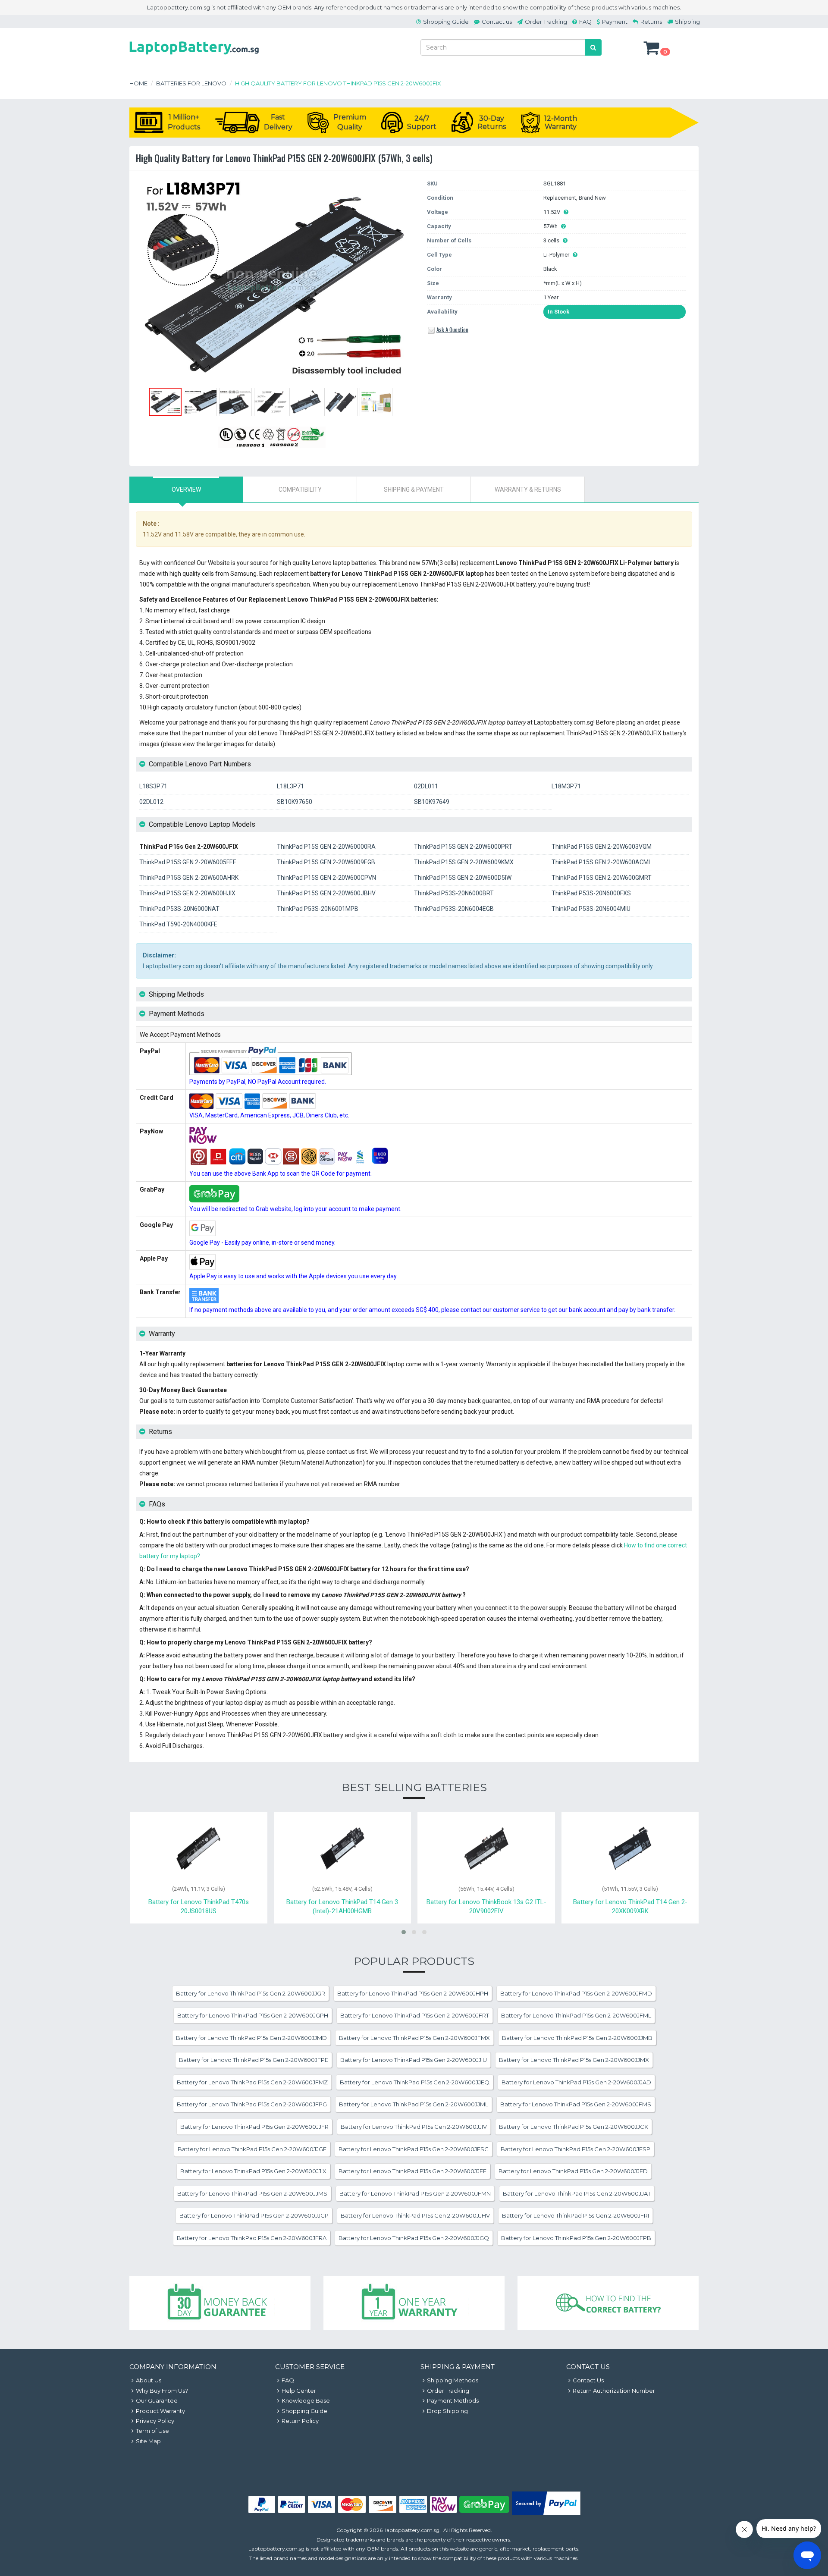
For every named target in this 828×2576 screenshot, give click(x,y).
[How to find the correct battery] (608, 2303)
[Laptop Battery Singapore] (194, 56)
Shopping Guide (446, 22)
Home (138, 83)
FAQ (585, 22)
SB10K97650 (295, 802)
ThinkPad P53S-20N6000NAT (179, 909)
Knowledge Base (306, 2400)
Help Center (299, 2391)
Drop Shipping (447, 2411)
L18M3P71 (566, 786)
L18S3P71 (153, 786)
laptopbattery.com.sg (412, 2530)
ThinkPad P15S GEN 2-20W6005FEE (188, 862)
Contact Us (588, 2380)
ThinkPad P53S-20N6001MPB (318, 909)
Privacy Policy (155, 2421)
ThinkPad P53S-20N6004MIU (591, 909)
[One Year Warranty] (414, 2303)
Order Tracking (546, 22)
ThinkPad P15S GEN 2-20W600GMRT (602, 878)
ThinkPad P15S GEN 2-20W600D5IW (463, 878)
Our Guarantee (157, 2400)
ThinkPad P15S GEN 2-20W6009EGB (326, 862)
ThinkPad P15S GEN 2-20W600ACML (602, 862)
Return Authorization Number (614, 2391)
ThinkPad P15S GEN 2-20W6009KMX (464, 862)
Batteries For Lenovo (191, 83)
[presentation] (186, 489)
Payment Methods (453, 2400)
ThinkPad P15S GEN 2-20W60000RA (326, 847)
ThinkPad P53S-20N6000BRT (454, 893)
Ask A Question (452, 329)
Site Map (148, 2441)
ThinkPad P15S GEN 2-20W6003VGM (602, 847)
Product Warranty (160, 2411)
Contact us (497, 22)
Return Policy (300, 2421)
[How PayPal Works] (546, 2513)
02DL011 (426, 786)
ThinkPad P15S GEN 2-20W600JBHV (326, 893)
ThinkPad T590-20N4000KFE (178, 924)
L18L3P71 (290, 786)
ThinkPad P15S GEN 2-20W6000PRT (463, 847)
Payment (615, 22)
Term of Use (152, 2431)
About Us (149, 2380)
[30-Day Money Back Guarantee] (220, 2303)
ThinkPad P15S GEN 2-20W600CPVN (326, 878)
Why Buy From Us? (162, 2391)
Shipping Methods (453, 2380)
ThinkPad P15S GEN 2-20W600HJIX (187, 893)
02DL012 (151, 802)
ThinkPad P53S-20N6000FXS (591, 893)
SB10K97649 (432, 802)
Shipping (687, 22)
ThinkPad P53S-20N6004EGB (454, 909)
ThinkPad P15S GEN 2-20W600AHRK (189, 878)
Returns (651, 22)
